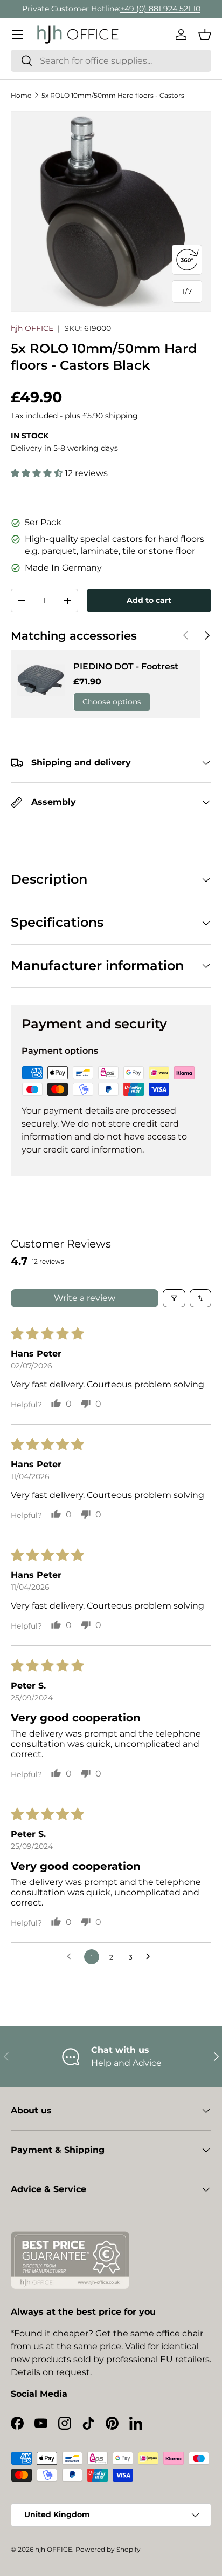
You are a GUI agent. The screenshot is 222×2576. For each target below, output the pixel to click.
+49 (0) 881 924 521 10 (160, 9)
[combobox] (111, 61)
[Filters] (174, 1298)
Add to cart (149, 600)
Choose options (112, 702)
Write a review (85, 1298)
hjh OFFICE (32, 328)
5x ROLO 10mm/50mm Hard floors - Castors (113, 95)
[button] (205, 35)
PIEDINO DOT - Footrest (126, 666)
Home (21, 95)
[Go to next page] (151, 1957)
